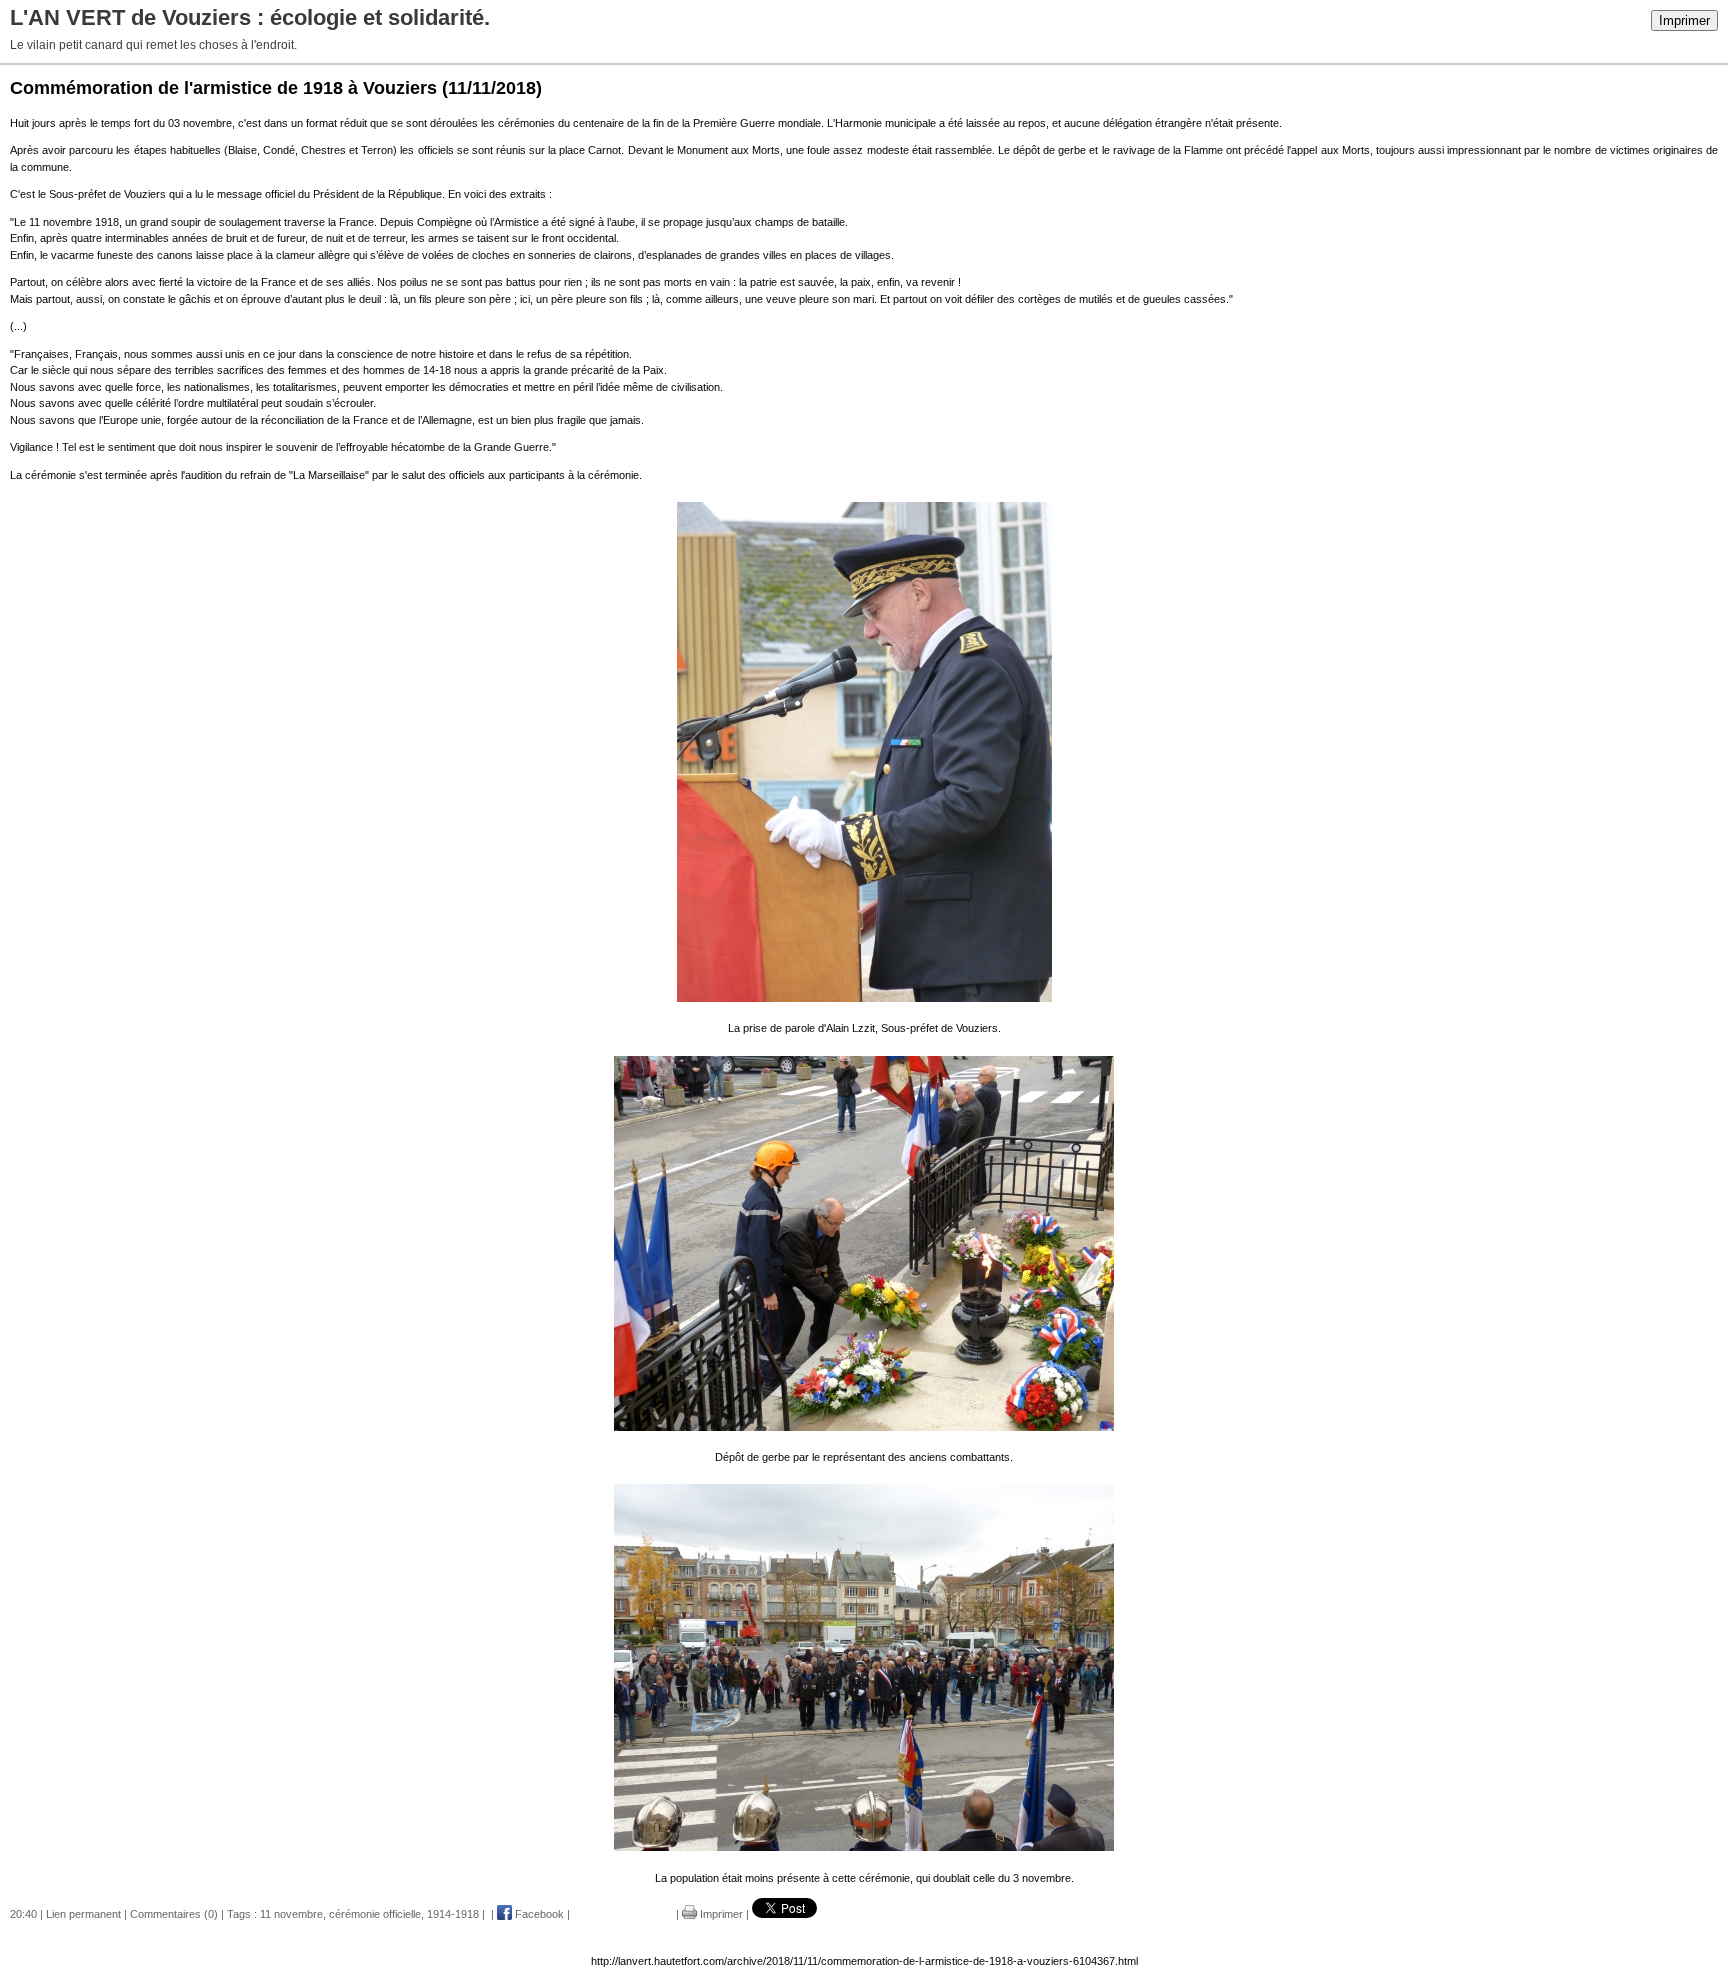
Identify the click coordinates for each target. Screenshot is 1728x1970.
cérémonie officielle (375, 1914)
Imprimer (1684, 20)
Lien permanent (83, 1914)
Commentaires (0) (174, 1914)
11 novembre (291, 1914)
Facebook (538, 1914)
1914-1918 (453, 1914)
